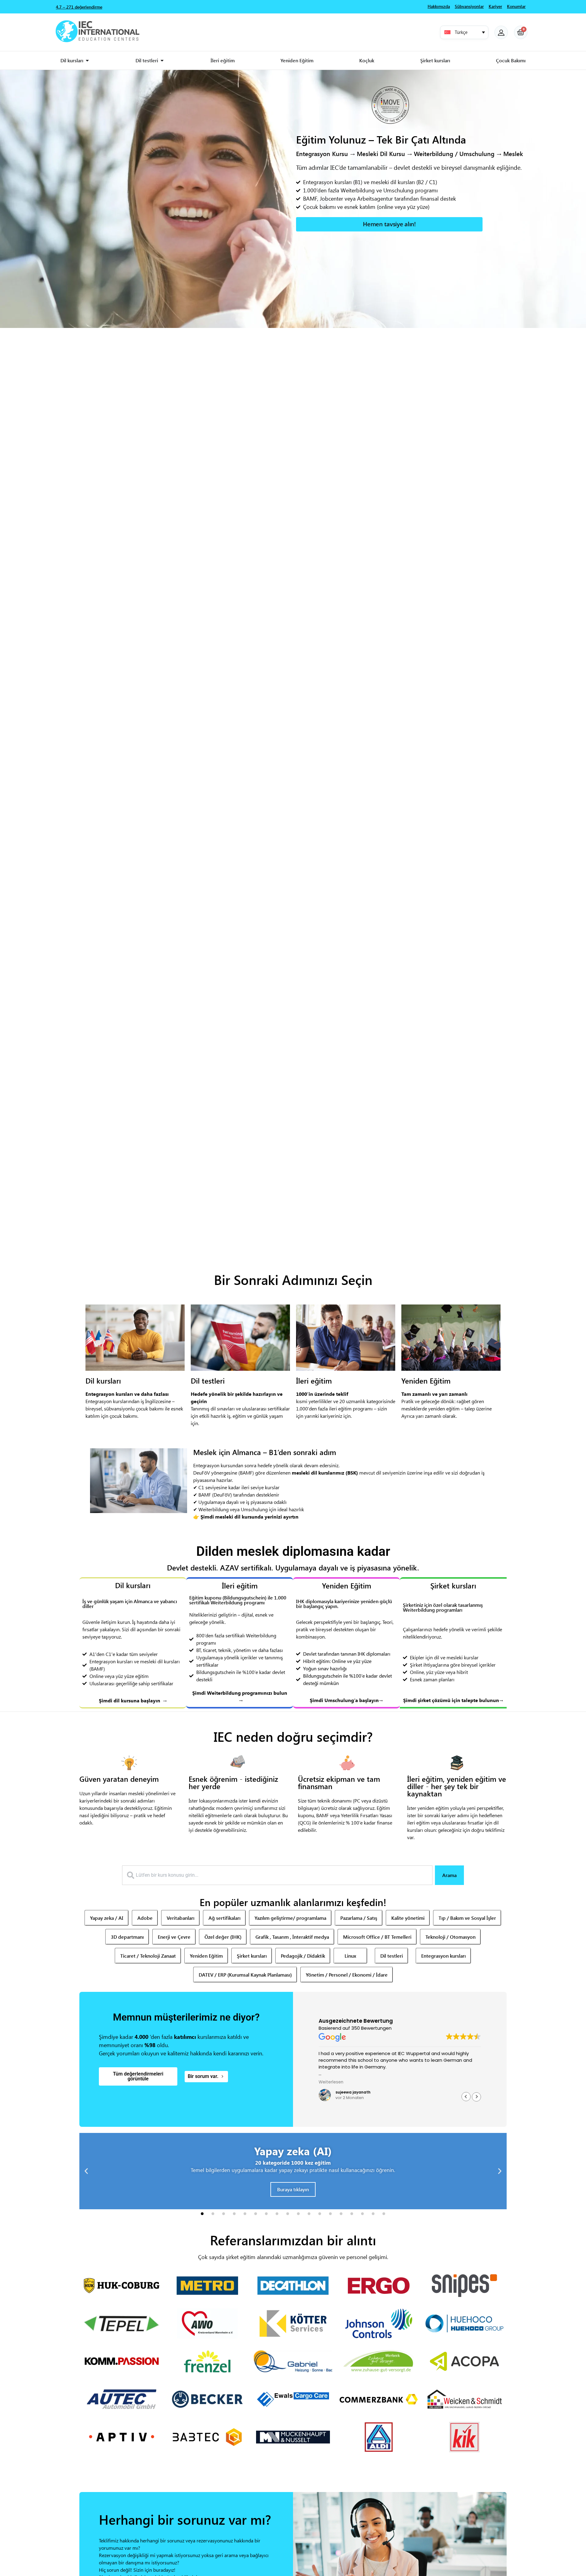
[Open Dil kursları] (87, 60)
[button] (464, 32)
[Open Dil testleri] (162, 60)
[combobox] (277, 1875)
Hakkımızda (439, 6)
